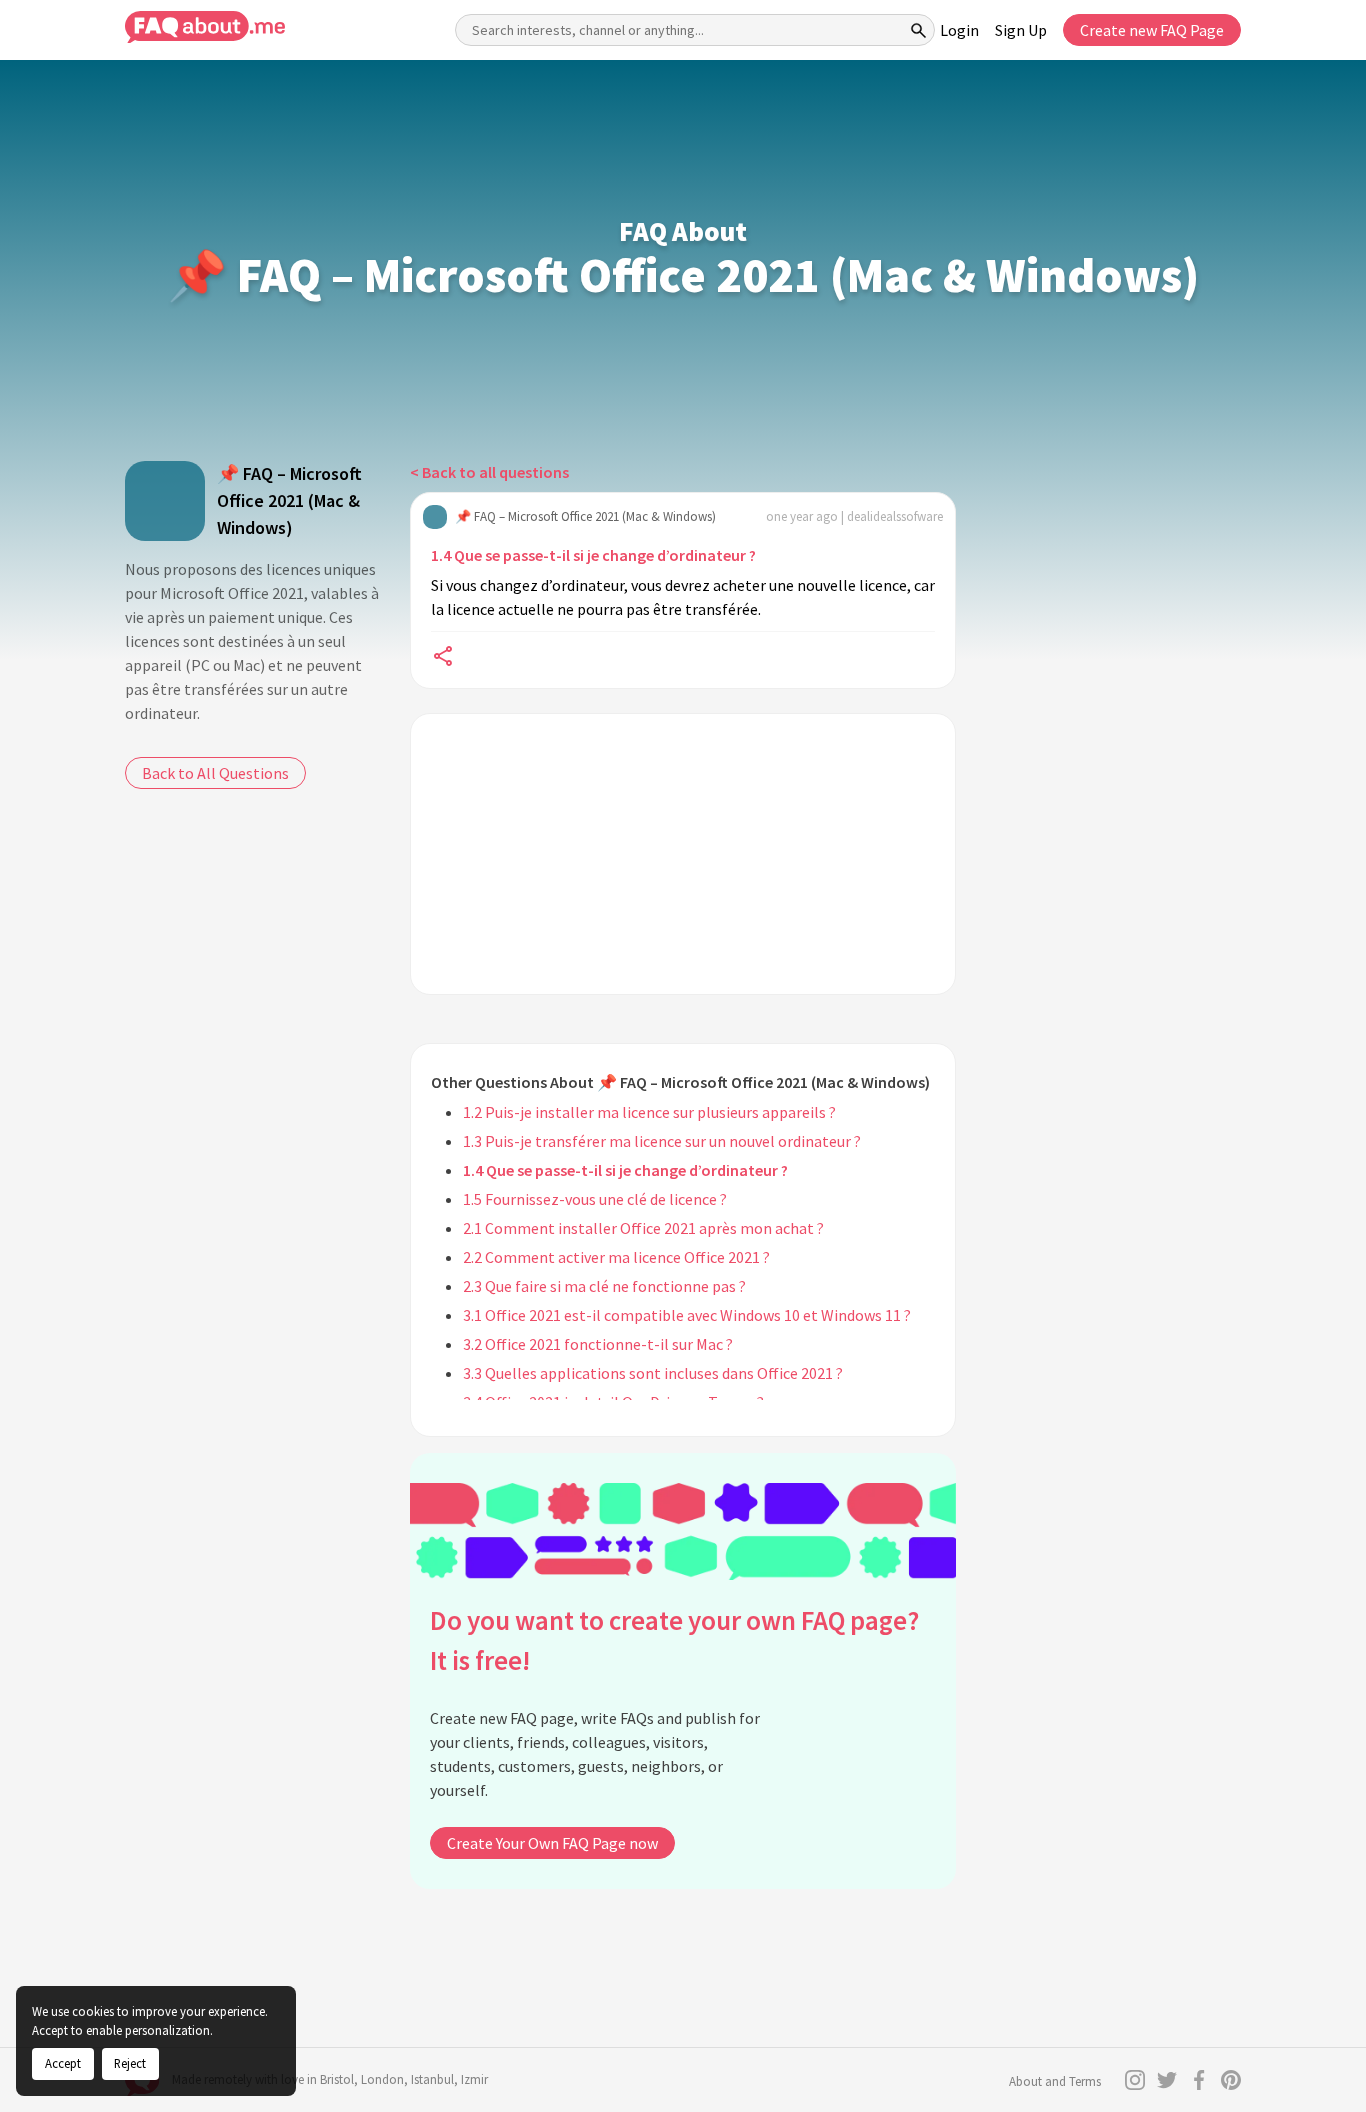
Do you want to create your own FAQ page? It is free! (674, 1640)
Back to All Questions (215, 773)
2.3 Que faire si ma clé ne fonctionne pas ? (604, 1286)
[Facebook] (1199, 2080)
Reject (130, 2063)
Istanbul (432, 2079)
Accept (63, 2063)
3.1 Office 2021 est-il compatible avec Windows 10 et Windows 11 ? (687, 1315)
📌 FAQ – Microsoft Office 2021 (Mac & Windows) (289, 500)
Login (959, 30)
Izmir (474, 2079)
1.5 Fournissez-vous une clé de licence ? (595, 1199)
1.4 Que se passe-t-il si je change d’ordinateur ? (593, 555)
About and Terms (1055, 2081)
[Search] (919, 30)
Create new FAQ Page (1152, 30)
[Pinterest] (1231, 2080)
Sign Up (1021, 30)
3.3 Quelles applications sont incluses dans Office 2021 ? (653, 1373)
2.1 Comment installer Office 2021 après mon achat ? (643, 1228)
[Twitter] (1167, 2080)
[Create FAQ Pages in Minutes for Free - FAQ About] (205, 27)
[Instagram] (1135, 2080)
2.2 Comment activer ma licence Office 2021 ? (616, 1257)
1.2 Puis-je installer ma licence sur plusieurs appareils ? (649, 1112)
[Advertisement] (683, 854)
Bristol (337, 2079)
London (382, 2079)
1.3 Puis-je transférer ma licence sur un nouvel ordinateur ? (662, 1141)
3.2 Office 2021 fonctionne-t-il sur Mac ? (598, 1344)
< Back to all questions (489, 472)
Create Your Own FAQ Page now (552, 1843)
